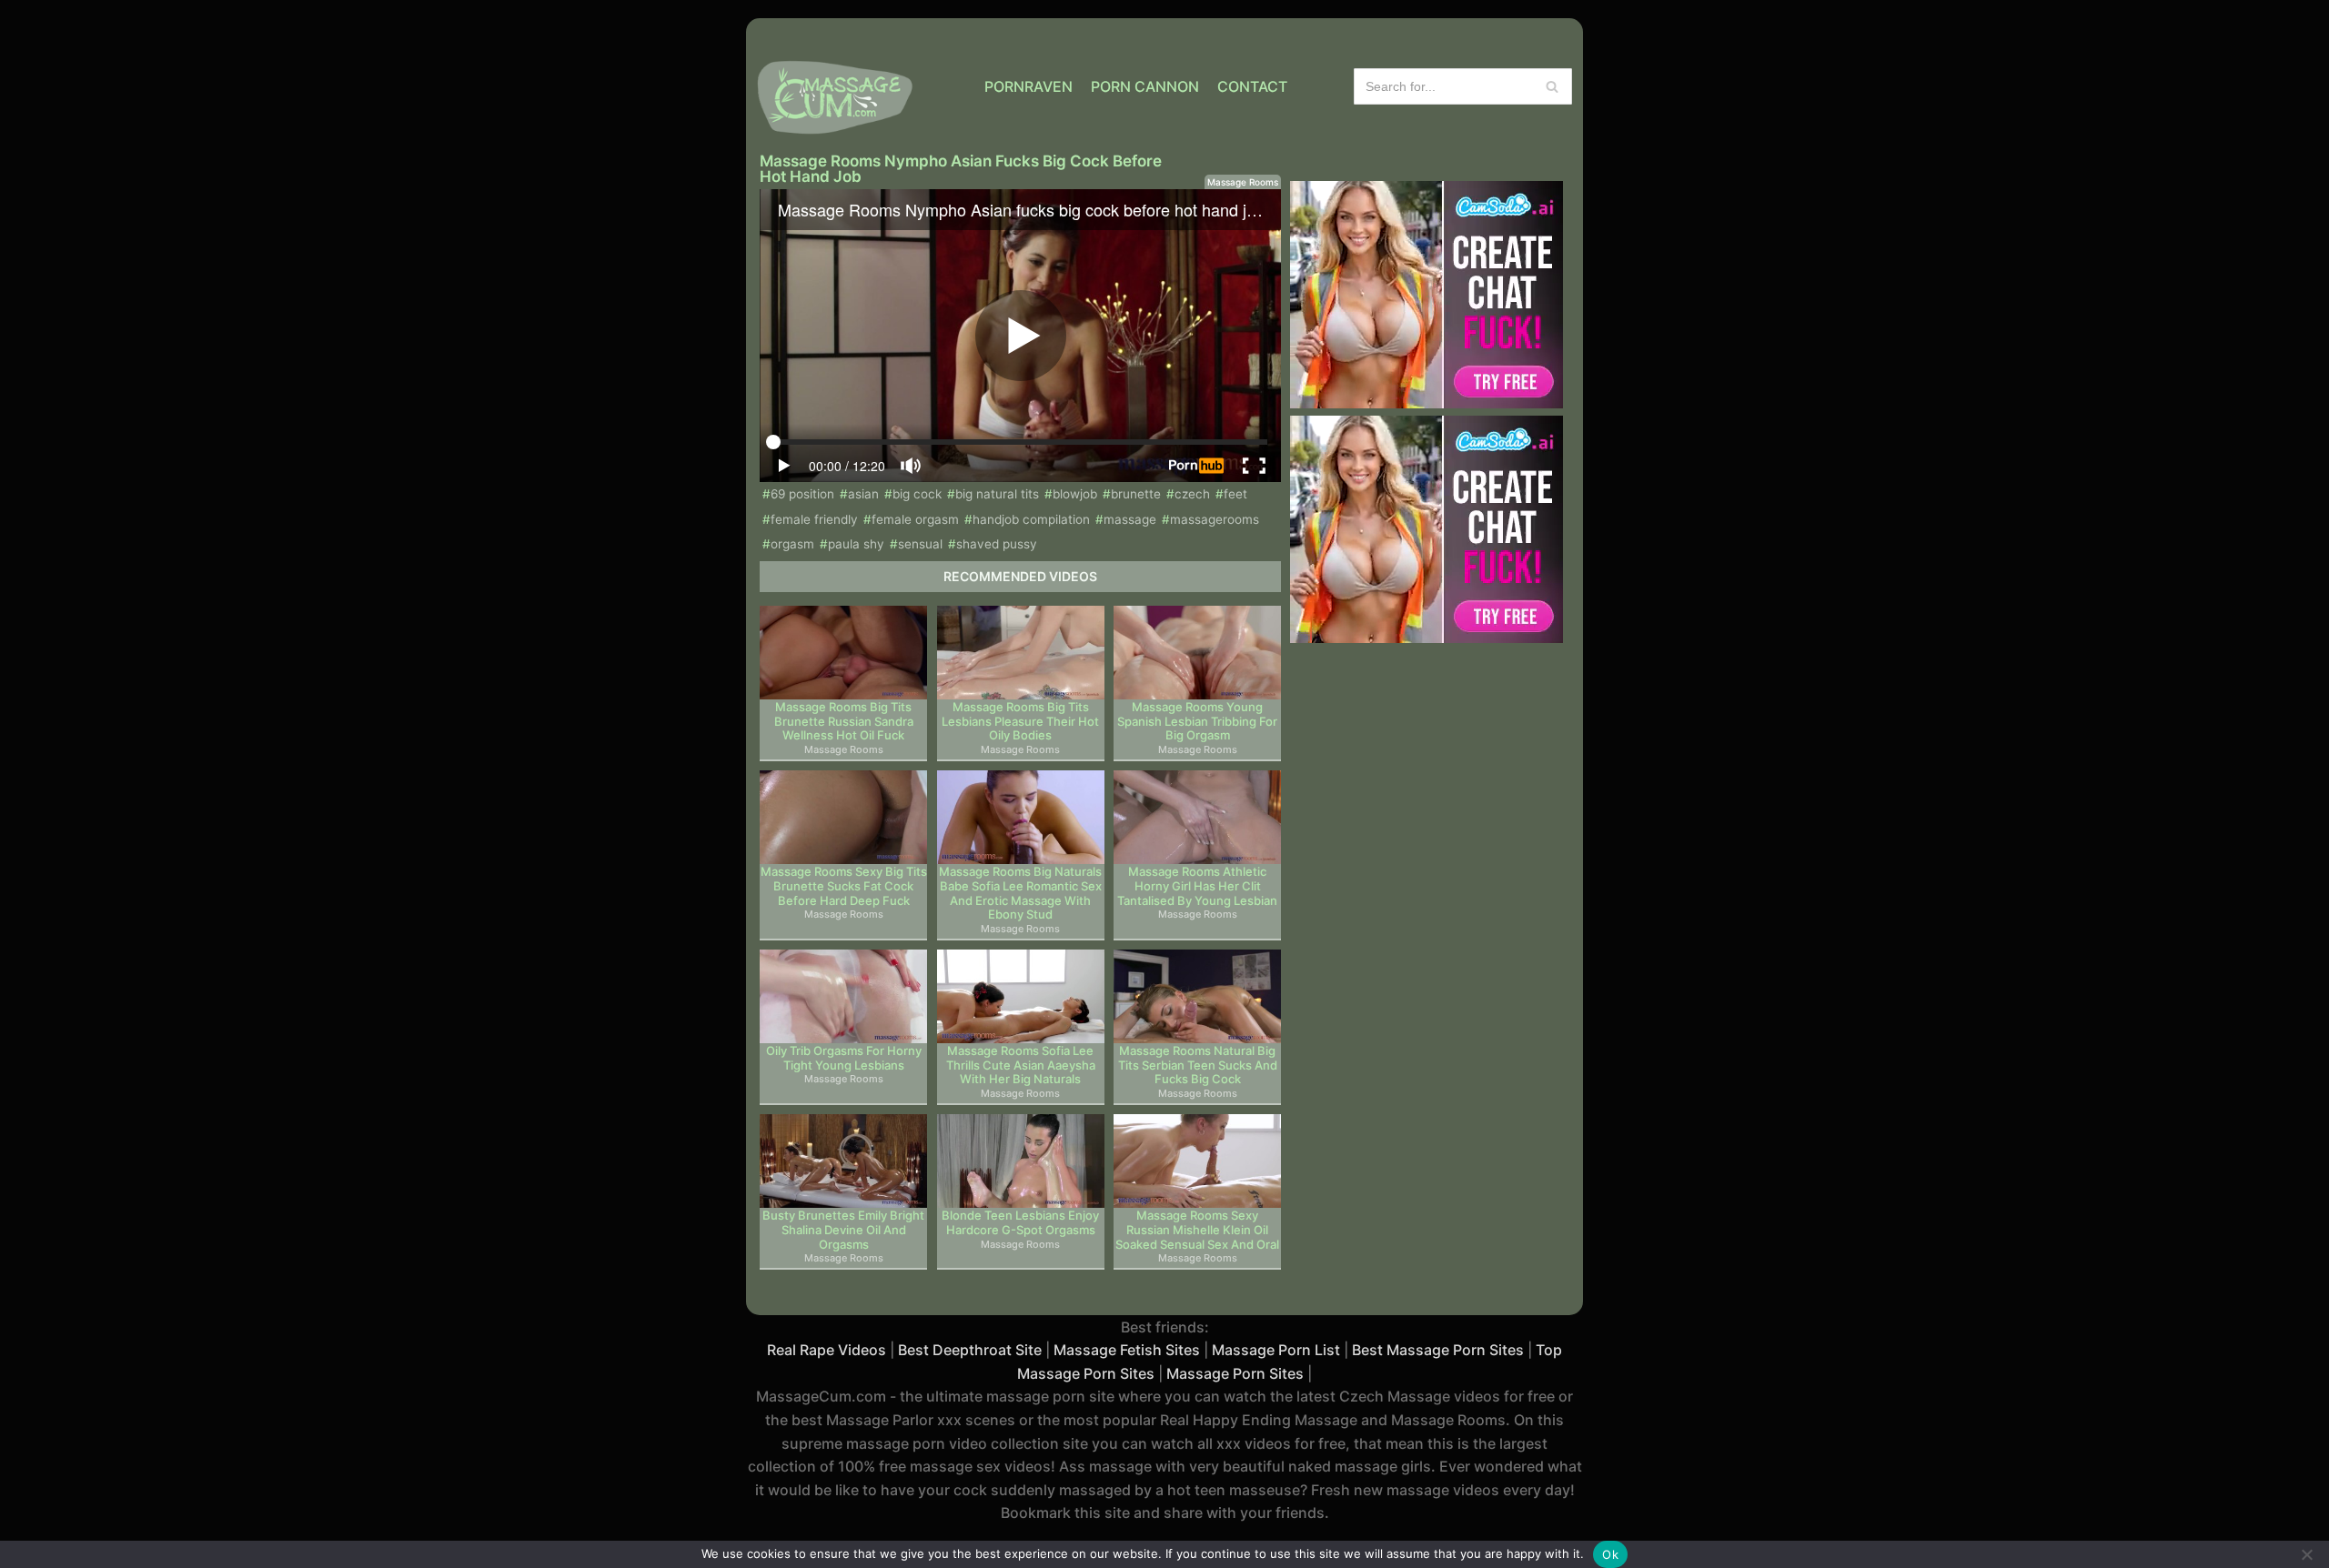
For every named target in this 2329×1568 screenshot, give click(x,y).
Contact (1252, 86)
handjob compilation (1031, 519)
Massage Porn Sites (1235, 1373)
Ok (1610, 1554)
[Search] (1552, 86)
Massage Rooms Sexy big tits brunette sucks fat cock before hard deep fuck (844, 886)
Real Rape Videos (827, 1350)
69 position (802, 494)
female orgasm (915, 519)
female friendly (814, 519)
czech (1192, 494)
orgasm (792, 544)
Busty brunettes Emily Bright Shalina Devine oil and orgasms (843, 1230)
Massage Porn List (1276, 1350)
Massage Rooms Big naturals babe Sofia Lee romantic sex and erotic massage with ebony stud (1020, 893)
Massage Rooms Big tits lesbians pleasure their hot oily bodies (1020, 721)
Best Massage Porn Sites (1438, 1350)
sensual (920, 544)
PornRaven (1028, 86)
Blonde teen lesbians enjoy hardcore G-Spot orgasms (1020, 1223)
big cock (917, 494)
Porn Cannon (1145, 86)
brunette (1136, 494)
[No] (2306, 1554)
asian (863, 494)
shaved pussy (997, 544)
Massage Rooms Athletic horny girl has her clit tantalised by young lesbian (1197, 886)
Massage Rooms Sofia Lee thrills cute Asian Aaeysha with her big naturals (1021, 1065)
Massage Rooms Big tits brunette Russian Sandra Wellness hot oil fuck (844, 721)
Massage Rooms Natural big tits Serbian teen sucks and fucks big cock (1198, 1065)
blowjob (1075, 494)
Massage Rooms (1243, 182)
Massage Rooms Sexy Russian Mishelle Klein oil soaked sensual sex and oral (1197, 1230)
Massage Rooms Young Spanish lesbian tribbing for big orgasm (1197, 721)
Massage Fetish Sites (1127, 1350)
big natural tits (997, 494)
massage (1130, 519)
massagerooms (1215, 519)
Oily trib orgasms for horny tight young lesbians (844, 1058)
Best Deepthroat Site (970, 1350)
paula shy (856, 544)
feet (1235, 494)
